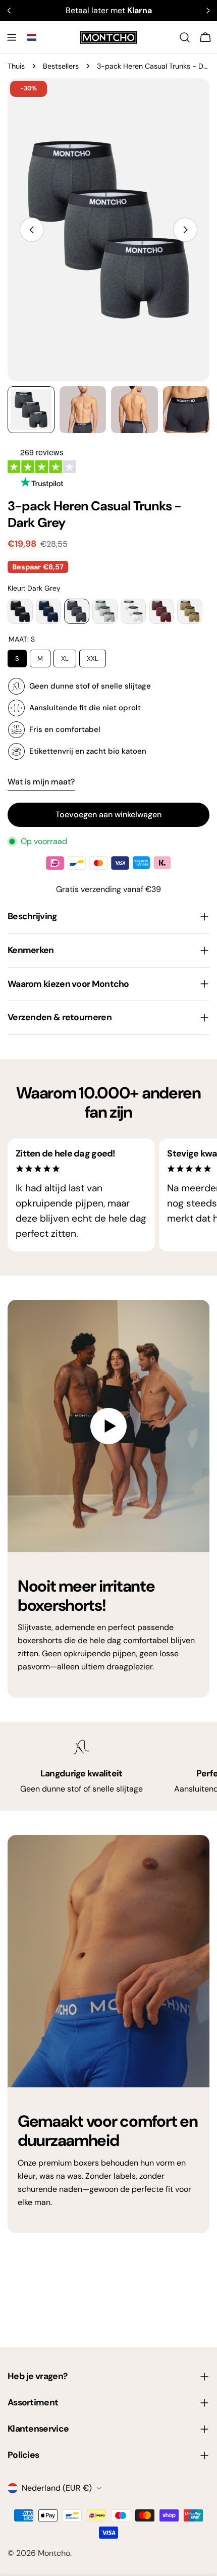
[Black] (20, 611)
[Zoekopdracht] (185, 37)
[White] (133, 611)
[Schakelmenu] (12, 37)
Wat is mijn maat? (41, 782)
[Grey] (105, 611)
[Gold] (190, 611)
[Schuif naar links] (32, 230)
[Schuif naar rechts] (185, 230)
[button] (32, 37)
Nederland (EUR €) (57, 2488)
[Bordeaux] (161, 611)
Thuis (16, 66)
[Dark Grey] (77, 611)
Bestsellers (61, 66)
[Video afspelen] (108, 1426)
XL (65, 656)
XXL (93, 656)
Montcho (54, 2553)
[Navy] (48, 611)
